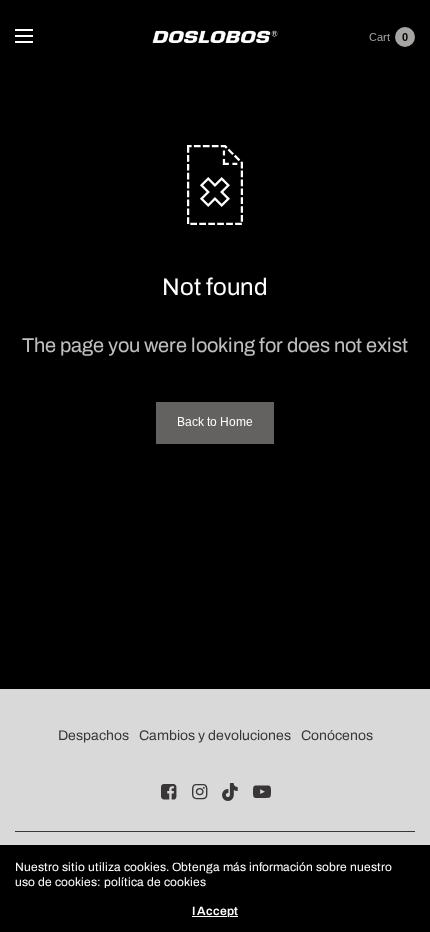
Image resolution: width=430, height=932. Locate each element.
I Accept (215, 911)
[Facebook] (169, 792)
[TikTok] (231, 792)
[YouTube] (262, 792)
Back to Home (215, 422)
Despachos (93, 735)
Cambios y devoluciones (215, 735)
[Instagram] (200, 792)
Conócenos (337, 735)
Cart (379, 37)
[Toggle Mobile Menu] (37, 37)
